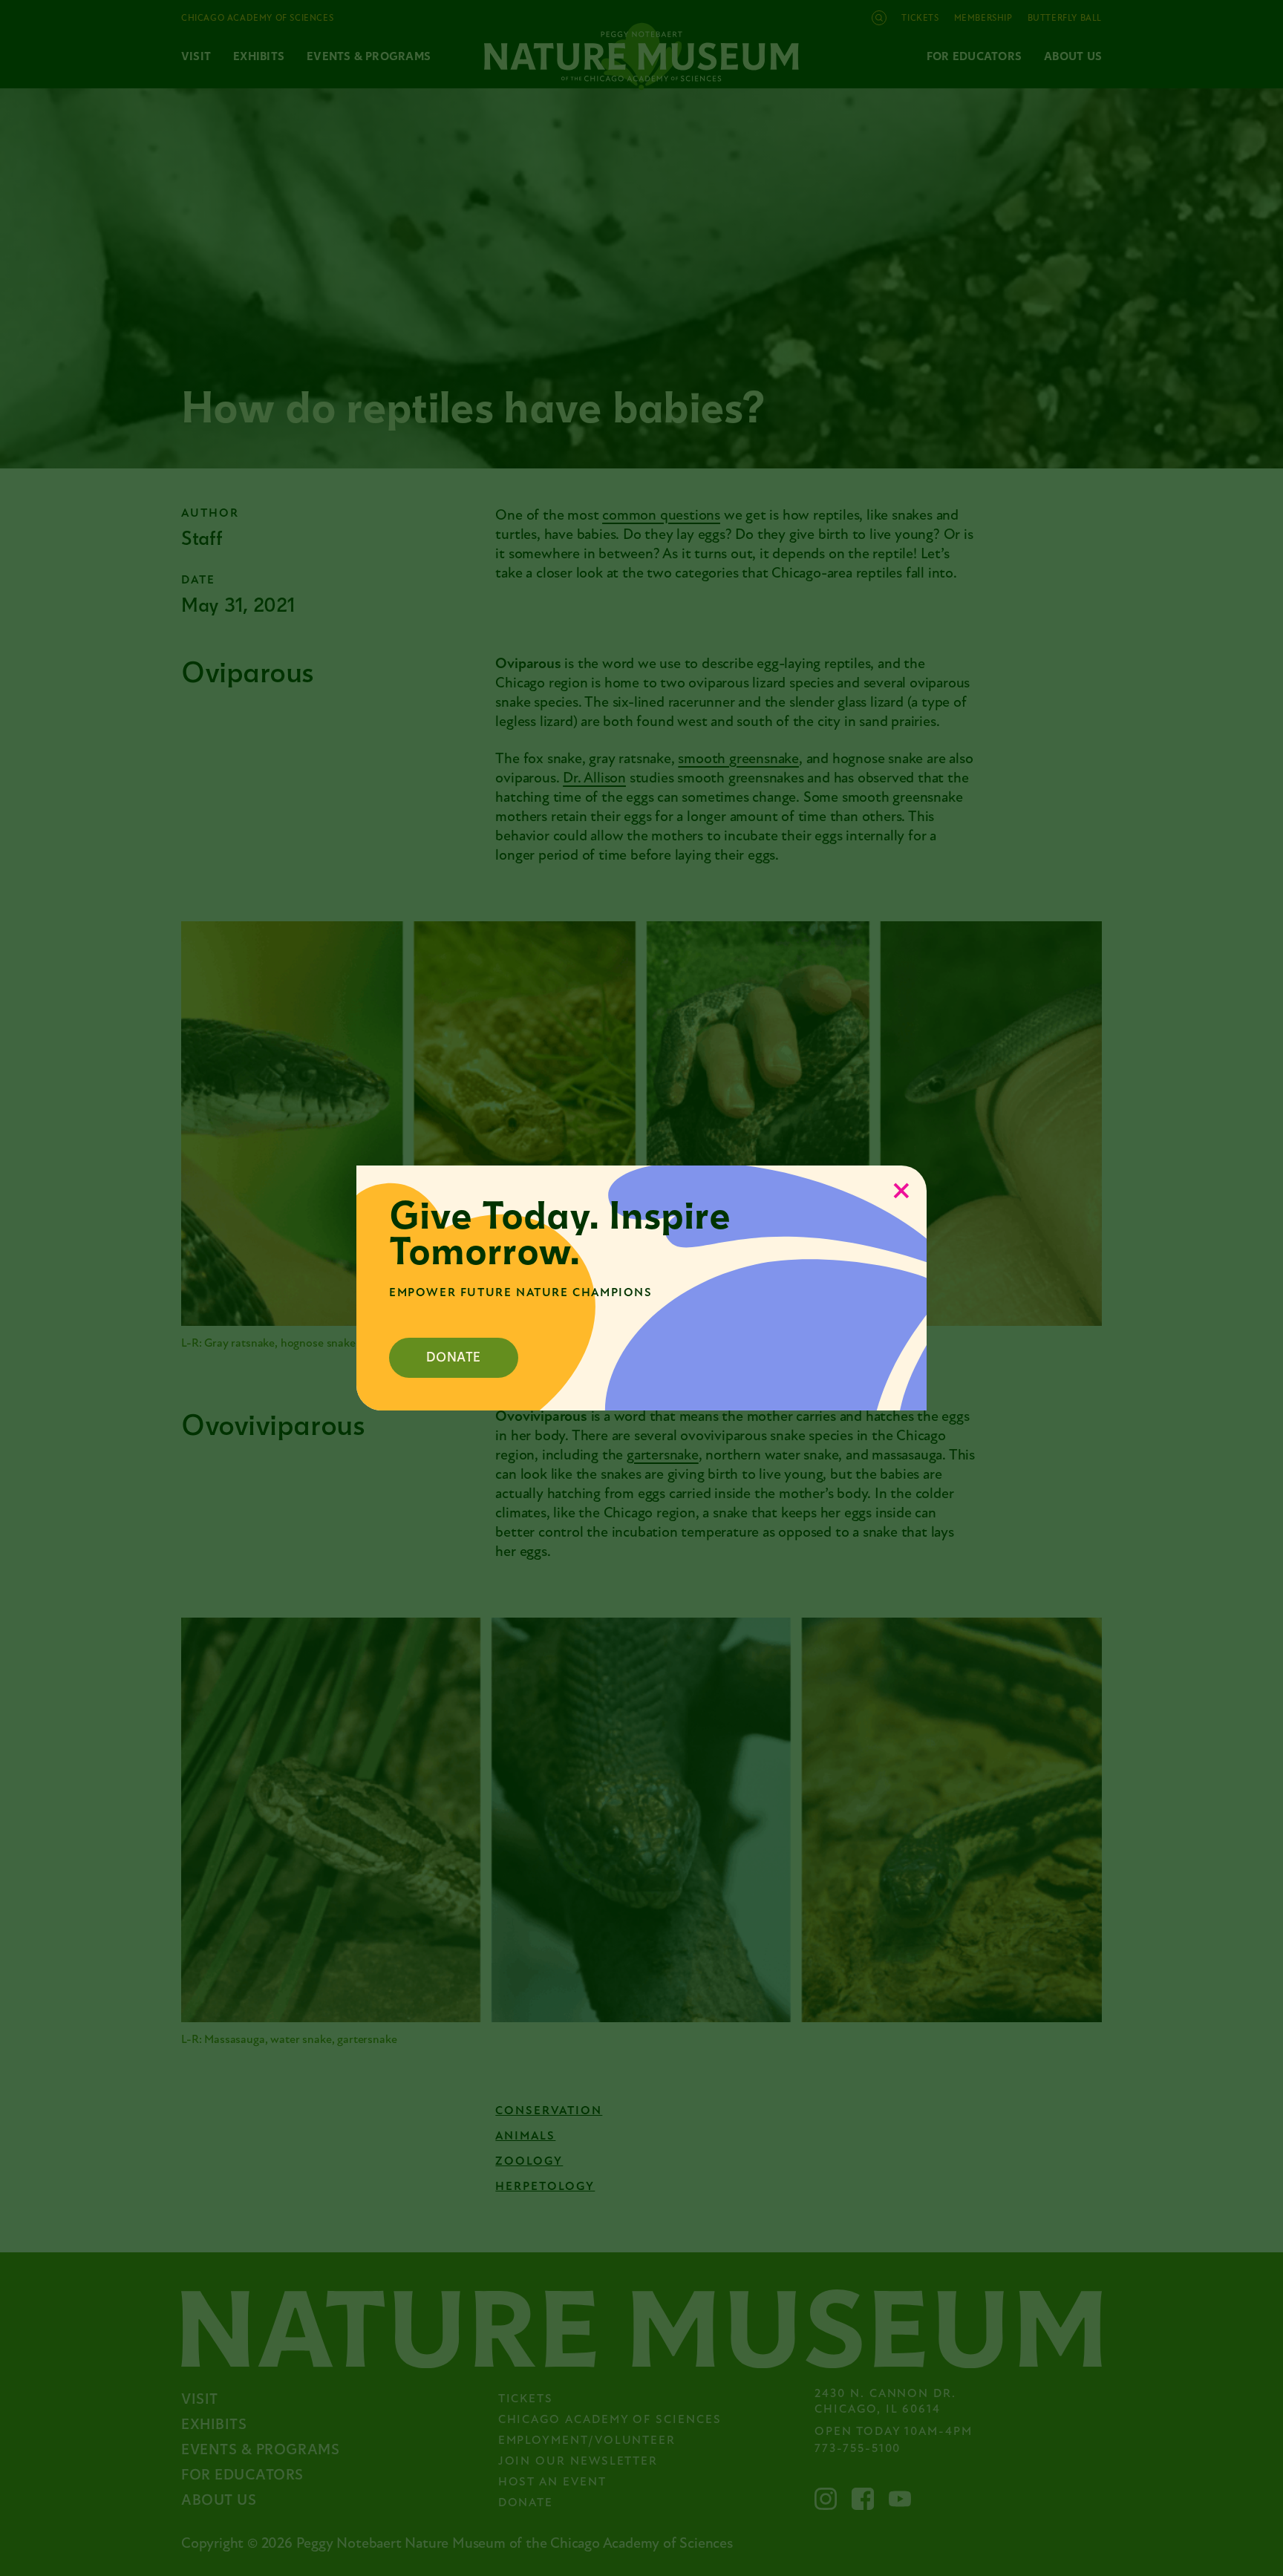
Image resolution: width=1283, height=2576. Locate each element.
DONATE (454, 1357)
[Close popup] (901, 1191)
